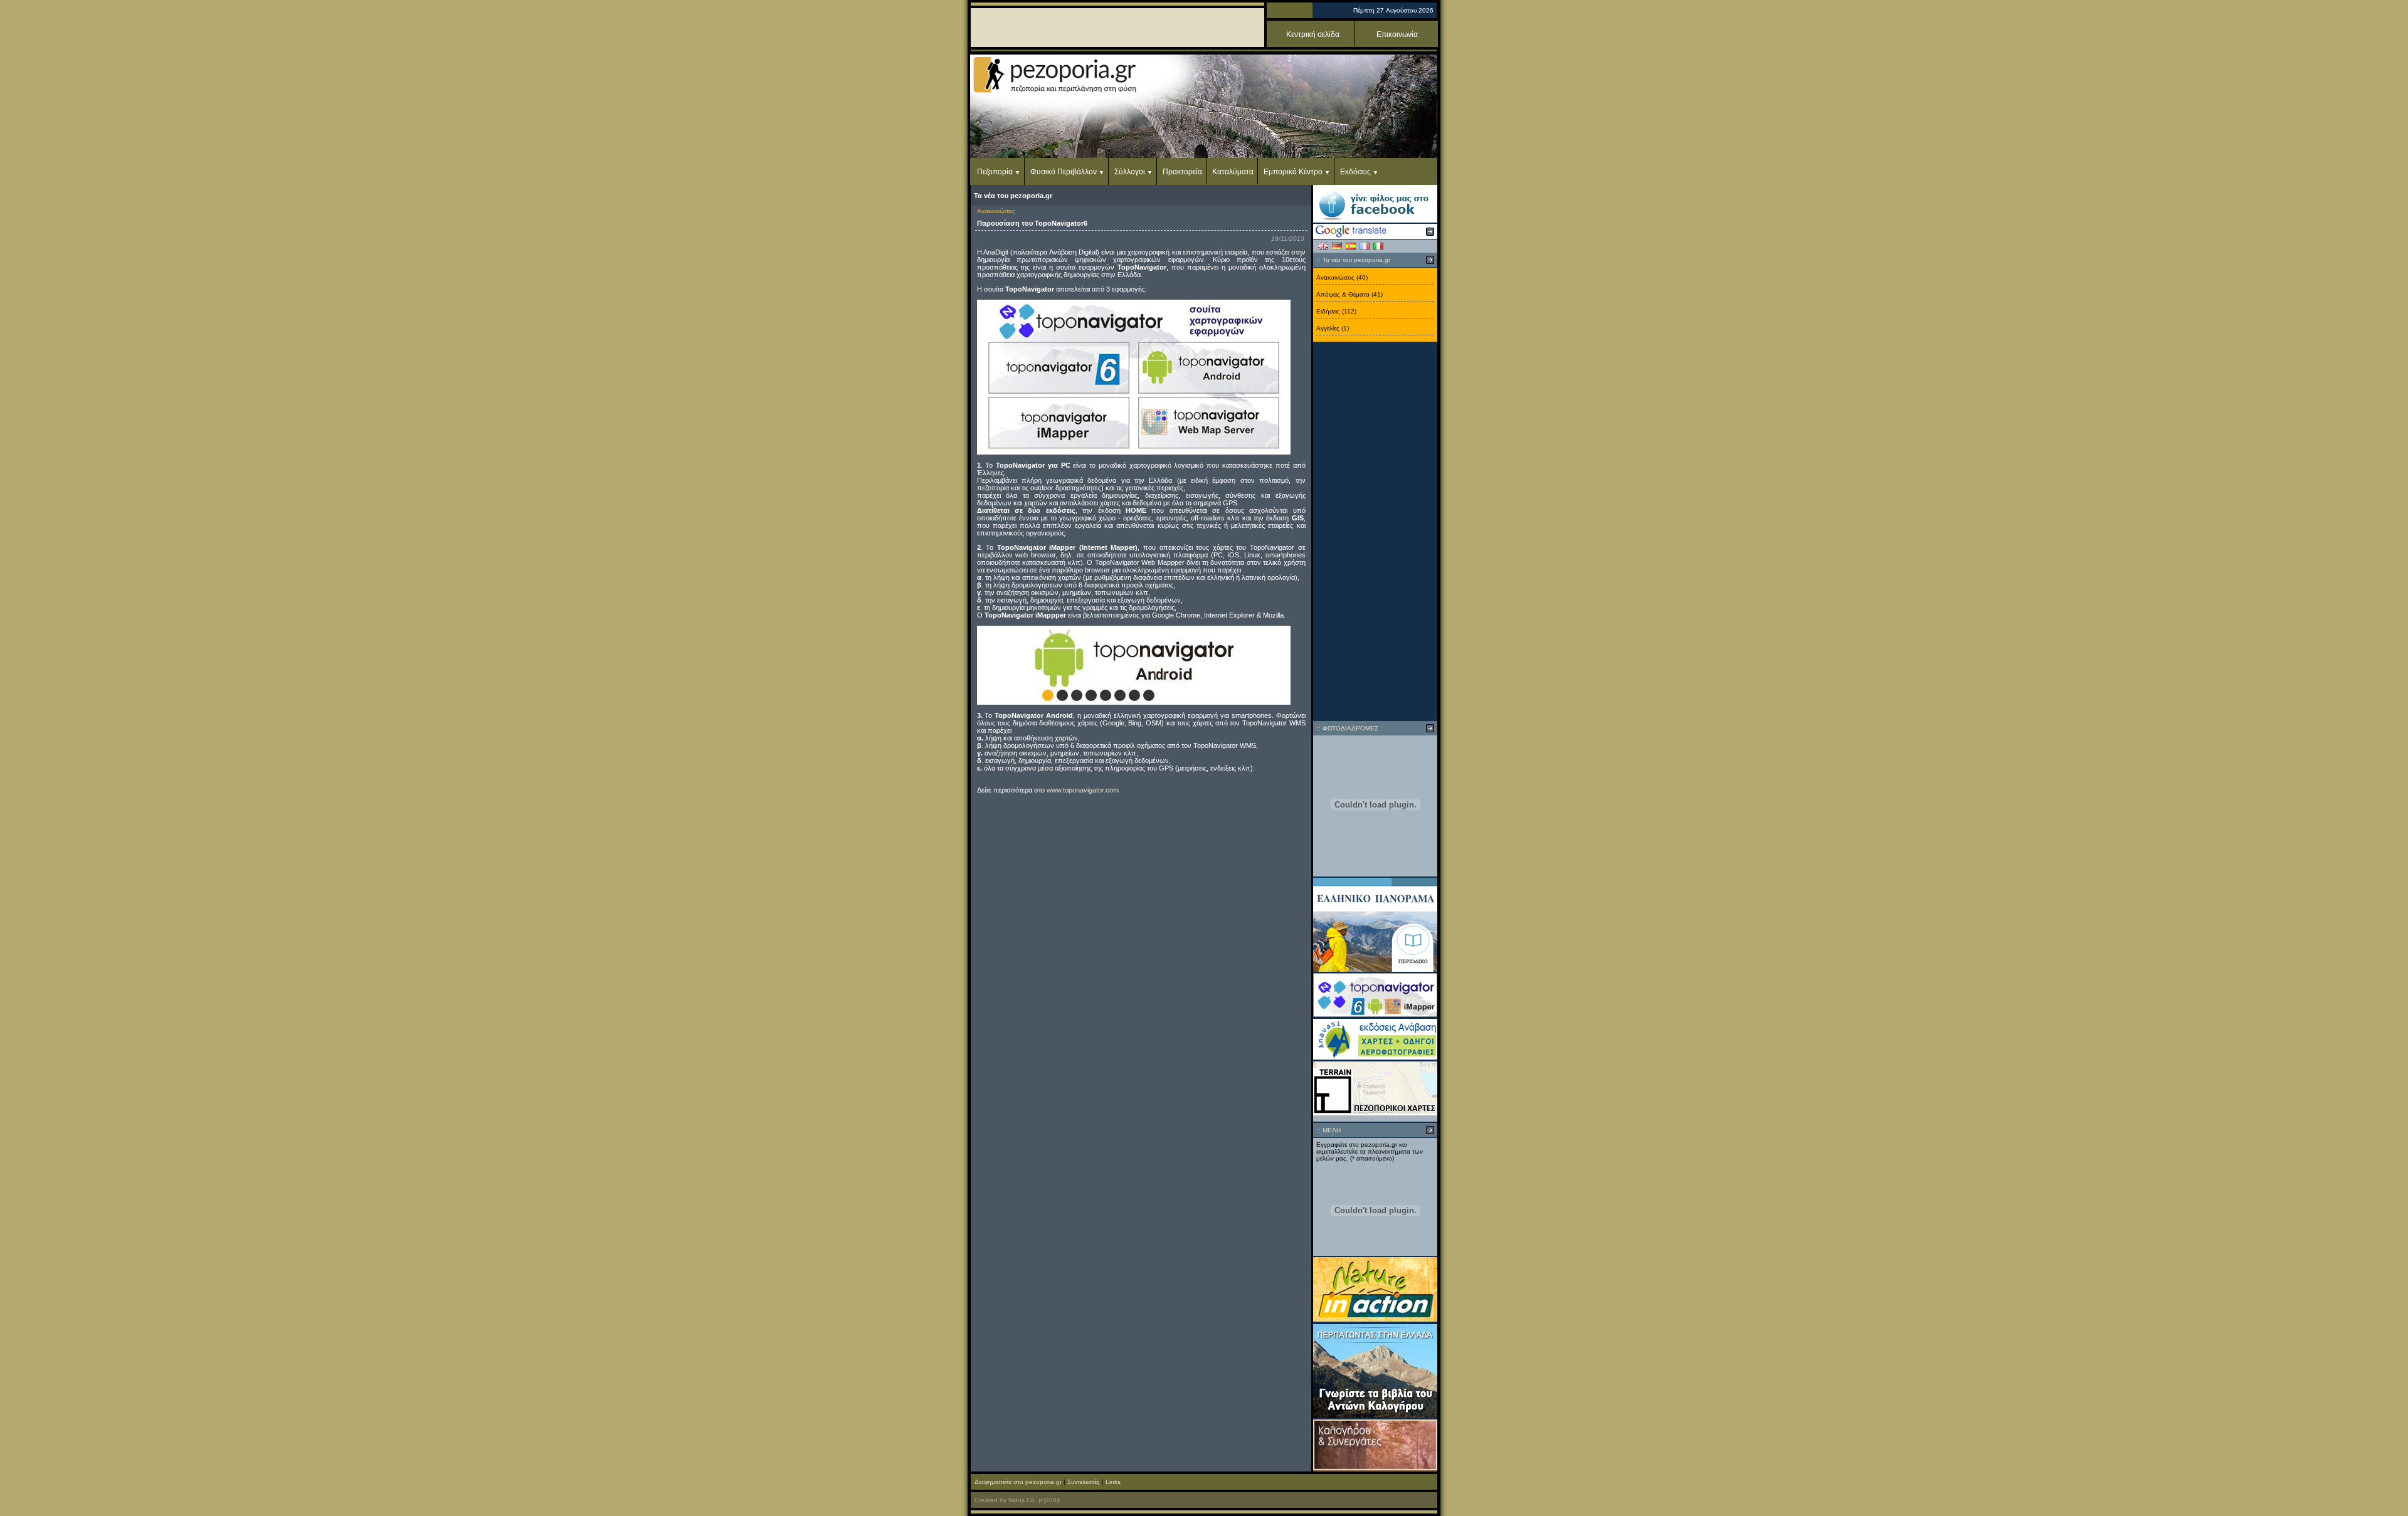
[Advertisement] (1375, 532)
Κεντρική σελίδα (1313, 34)
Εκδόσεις (1355, 172)
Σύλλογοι (1130, 172)
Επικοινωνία (1397, 34)
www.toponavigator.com (1083, 790)
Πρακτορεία (1182, 172)
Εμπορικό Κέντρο (1293, 172)
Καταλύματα (1233, 172)
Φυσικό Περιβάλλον (1064, 172)
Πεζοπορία (995, 172)
